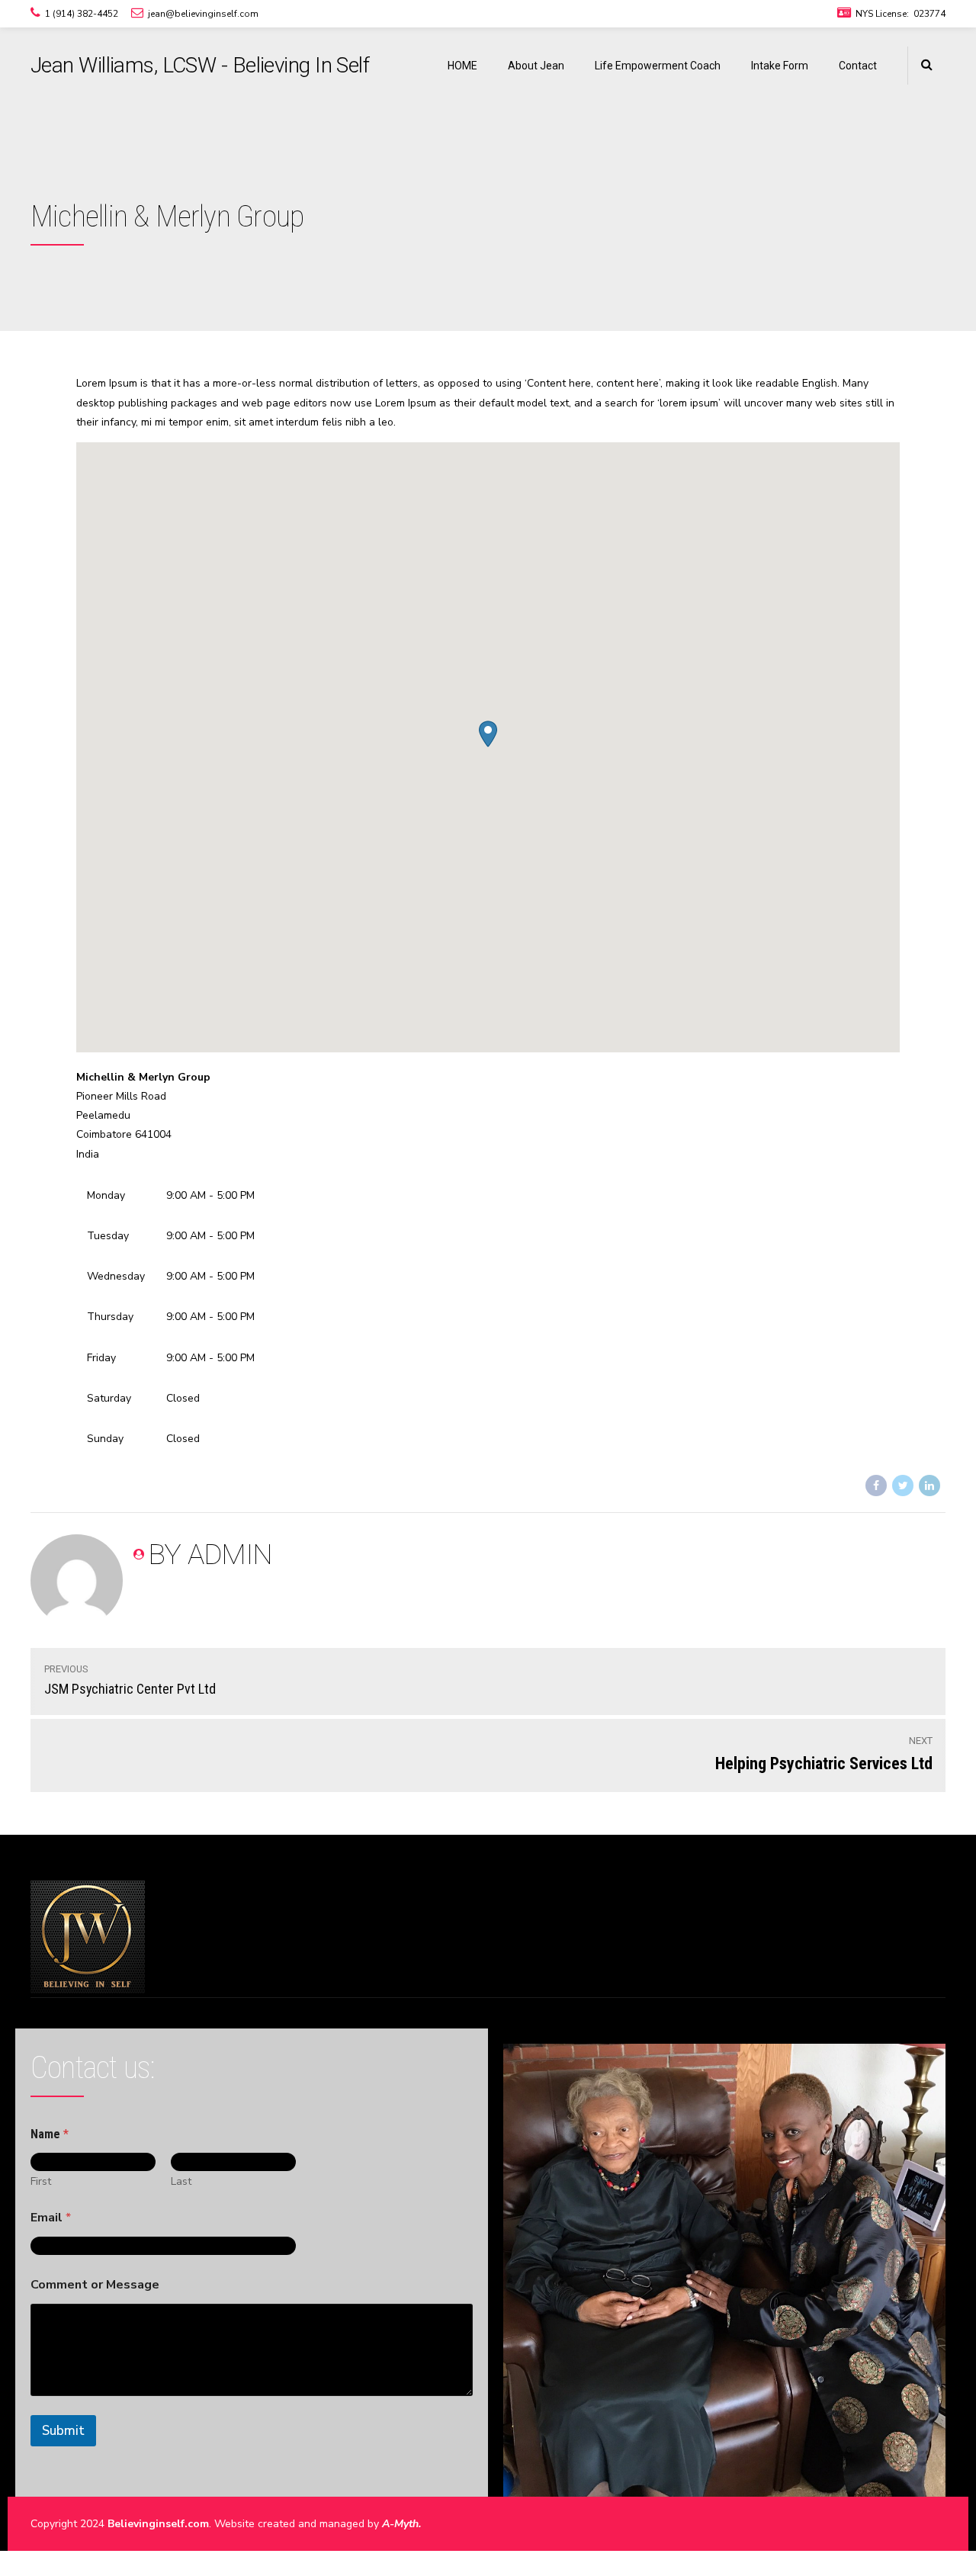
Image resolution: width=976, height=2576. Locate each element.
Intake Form (780, 66)
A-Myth (400, 2524)
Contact (858, 66)
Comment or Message (95, 2285)
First (41, 2181)
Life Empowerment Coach (658, 66)
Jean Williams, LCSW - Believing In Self (200, 65)
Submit (63, 2431)
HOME (462, 66)
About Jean (536, 66)
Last (181, 2181)
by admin (210, 1555)
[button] (488, 734)
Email (51, 2218)
